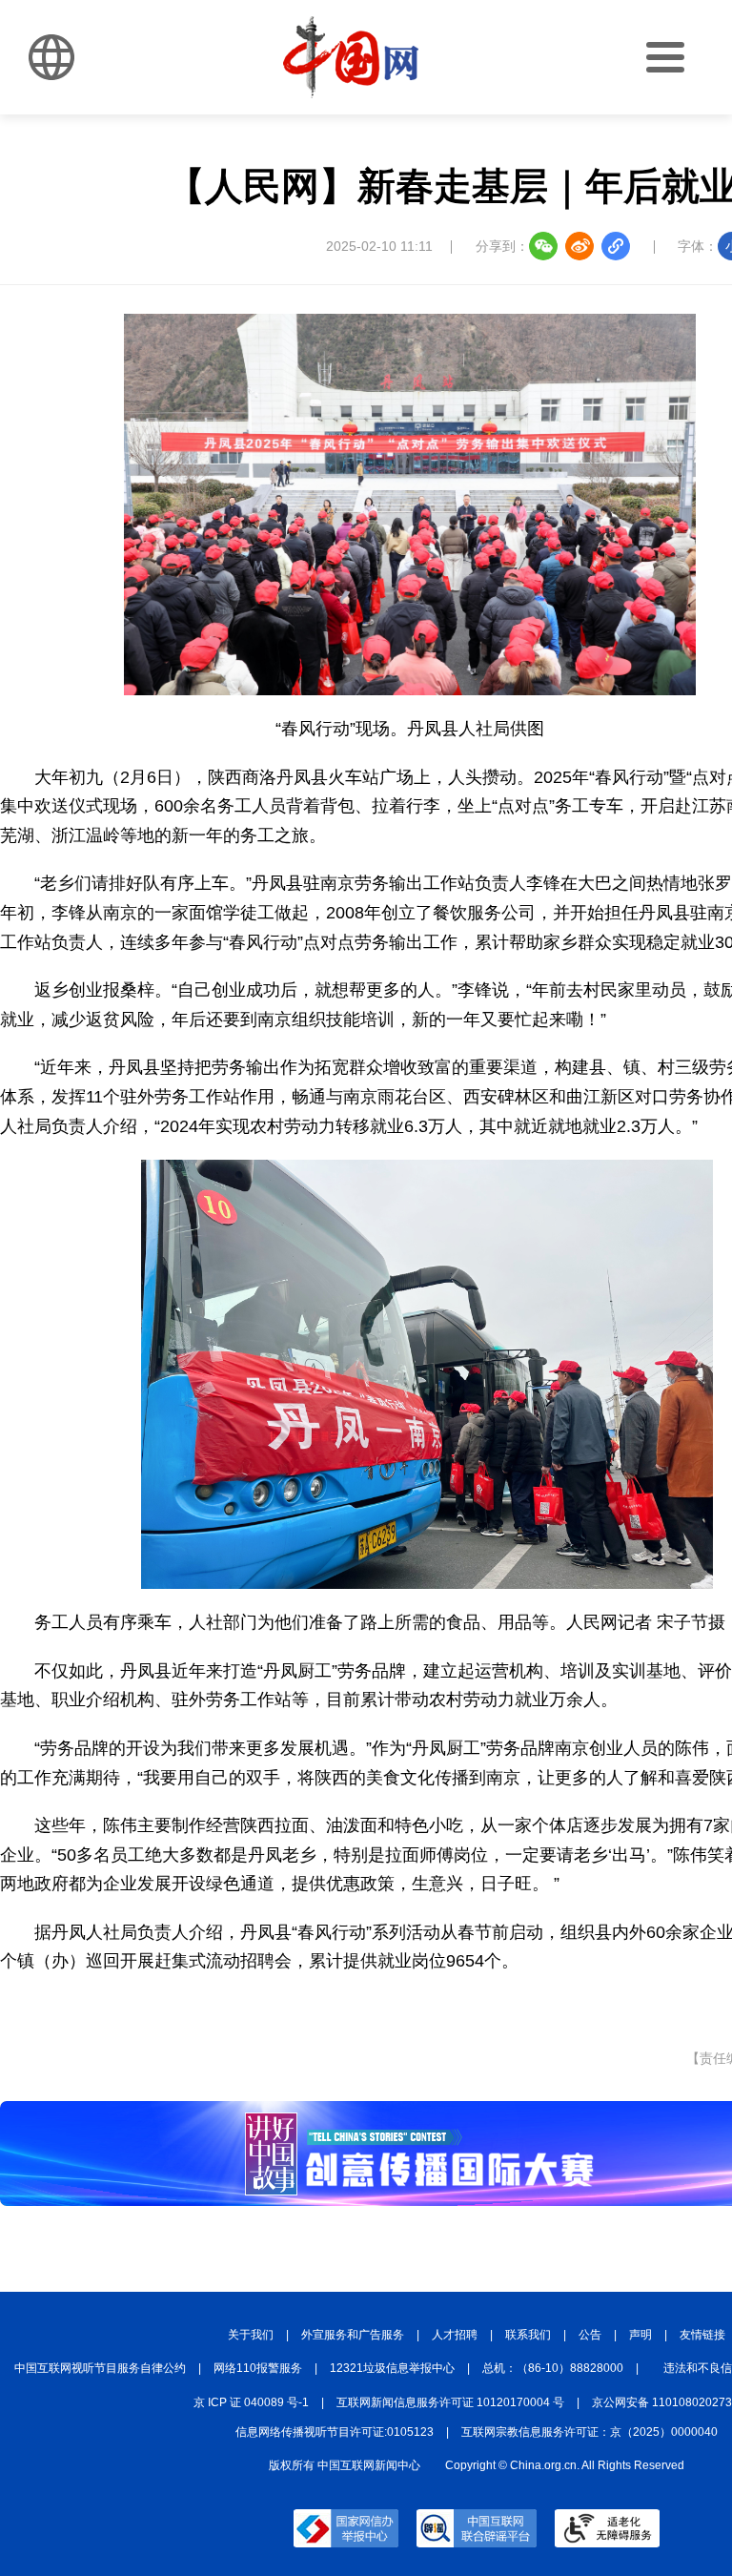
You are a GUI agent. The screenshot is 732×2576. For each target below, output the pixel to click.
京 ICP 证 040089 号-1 (251, 2402)
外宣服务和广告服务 (353, 2335)
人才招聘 (455, 2335)
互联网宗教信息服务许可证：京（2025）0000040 (590, 2432)
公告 (590, 2335)
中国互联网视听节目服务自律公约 (100, 2368)
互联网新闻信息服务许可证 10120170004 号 (450, 2402)
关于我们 (251, 2335)
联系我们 (528, 2335)
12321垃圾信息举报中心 (392, 2368)
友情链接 (702, 2335)
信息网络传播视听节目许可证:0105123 (335, 2432)
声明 (640, 2335)
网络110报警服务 (258, 2368)
